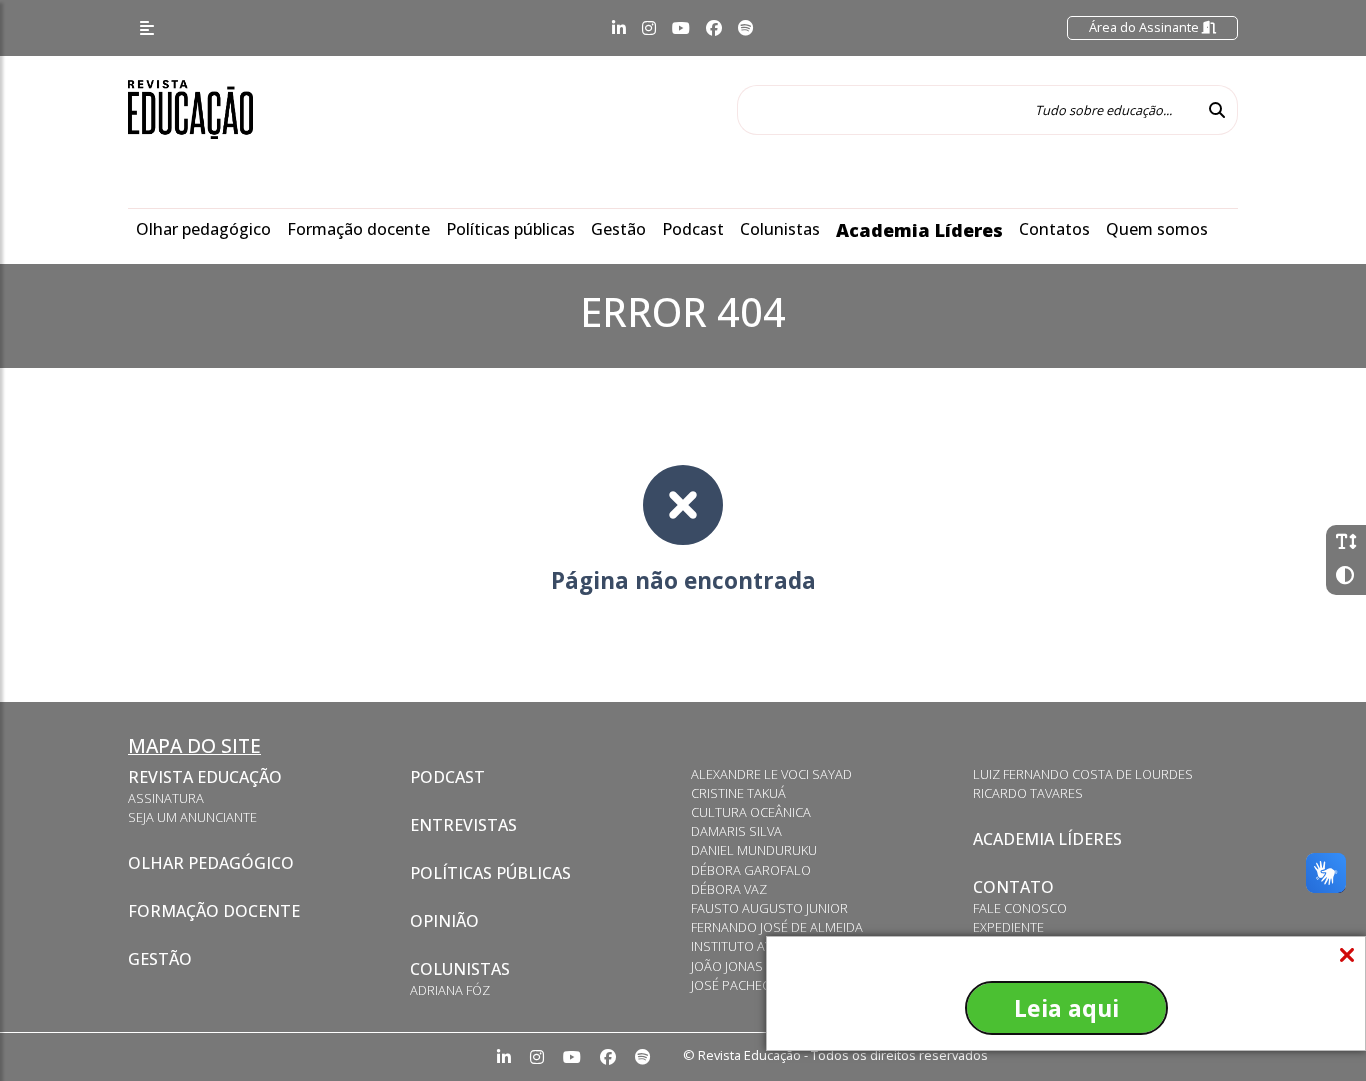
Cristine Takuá (738, 793)
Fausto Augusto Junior (769, 908)
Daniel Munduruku (754, 850)
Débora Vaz (729, 889)
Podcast (693, 229)
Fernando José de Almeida (777, 927)
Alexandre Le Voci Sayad (771, 774)
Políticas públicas (510, 229)
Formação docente (358, 229)
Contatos (1054, 229)
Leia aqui (1066, 1008)
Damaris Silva (736, 831)
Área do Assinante (1145, 27)
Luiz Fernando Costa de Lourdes (1083, 774)
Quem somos (1157, 229)
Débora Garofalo (751, 870)
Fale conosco (1020, 908)
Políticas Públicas (490, 873)
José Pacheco (735, 985)
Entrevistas (463, 825)
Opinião (444, 921)
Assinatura (166, 798)
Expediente (1008, 927)
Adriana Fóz (450, 990)
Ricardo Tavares (1028, 793)
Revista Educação (205, 777)
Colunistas (780, 229)
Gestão (618, 229)
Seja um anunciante (192, 817)
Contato (1013, 887)
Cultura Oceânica (751, 812)
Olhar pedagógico (203, 229)
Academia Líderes (919, 230)
